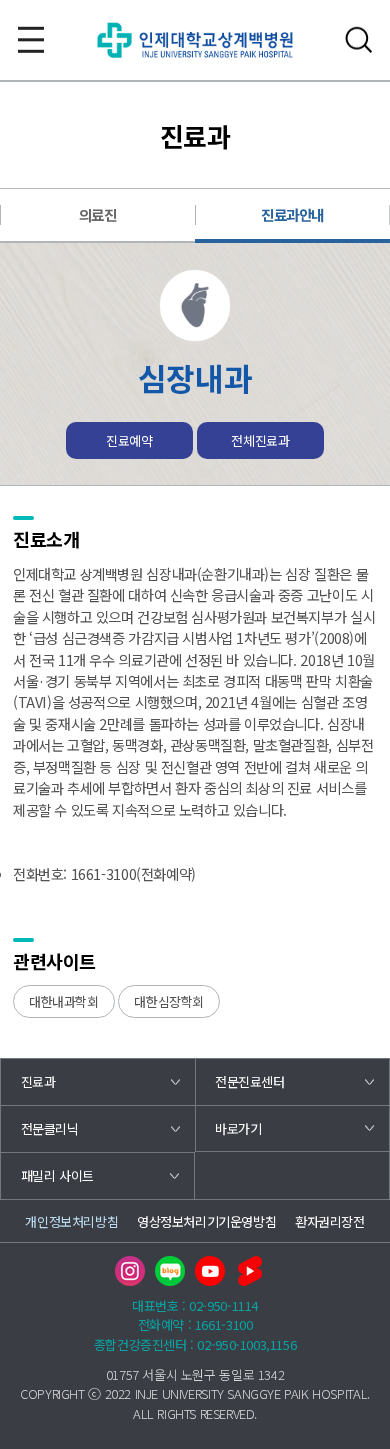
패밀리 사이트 (57, 1175)
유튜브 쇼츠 (250, 1271)
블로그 (170, 1271)
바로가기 (238, 1128)
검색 (359, 40)
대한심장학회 (169, 1001)
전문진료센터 (250, 1081)
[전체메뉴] (31, 40)
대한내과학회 (64, 1001)
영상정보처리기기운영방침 (206, 1221)
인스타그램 (130, 1271)
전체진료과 (260, 440)
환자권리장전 (330, 1221)
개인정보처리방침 (71, 1221)
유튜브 (210, 1271)
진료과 (38, 1081)
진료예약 (129, 440)
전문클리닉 (50, 1128)
